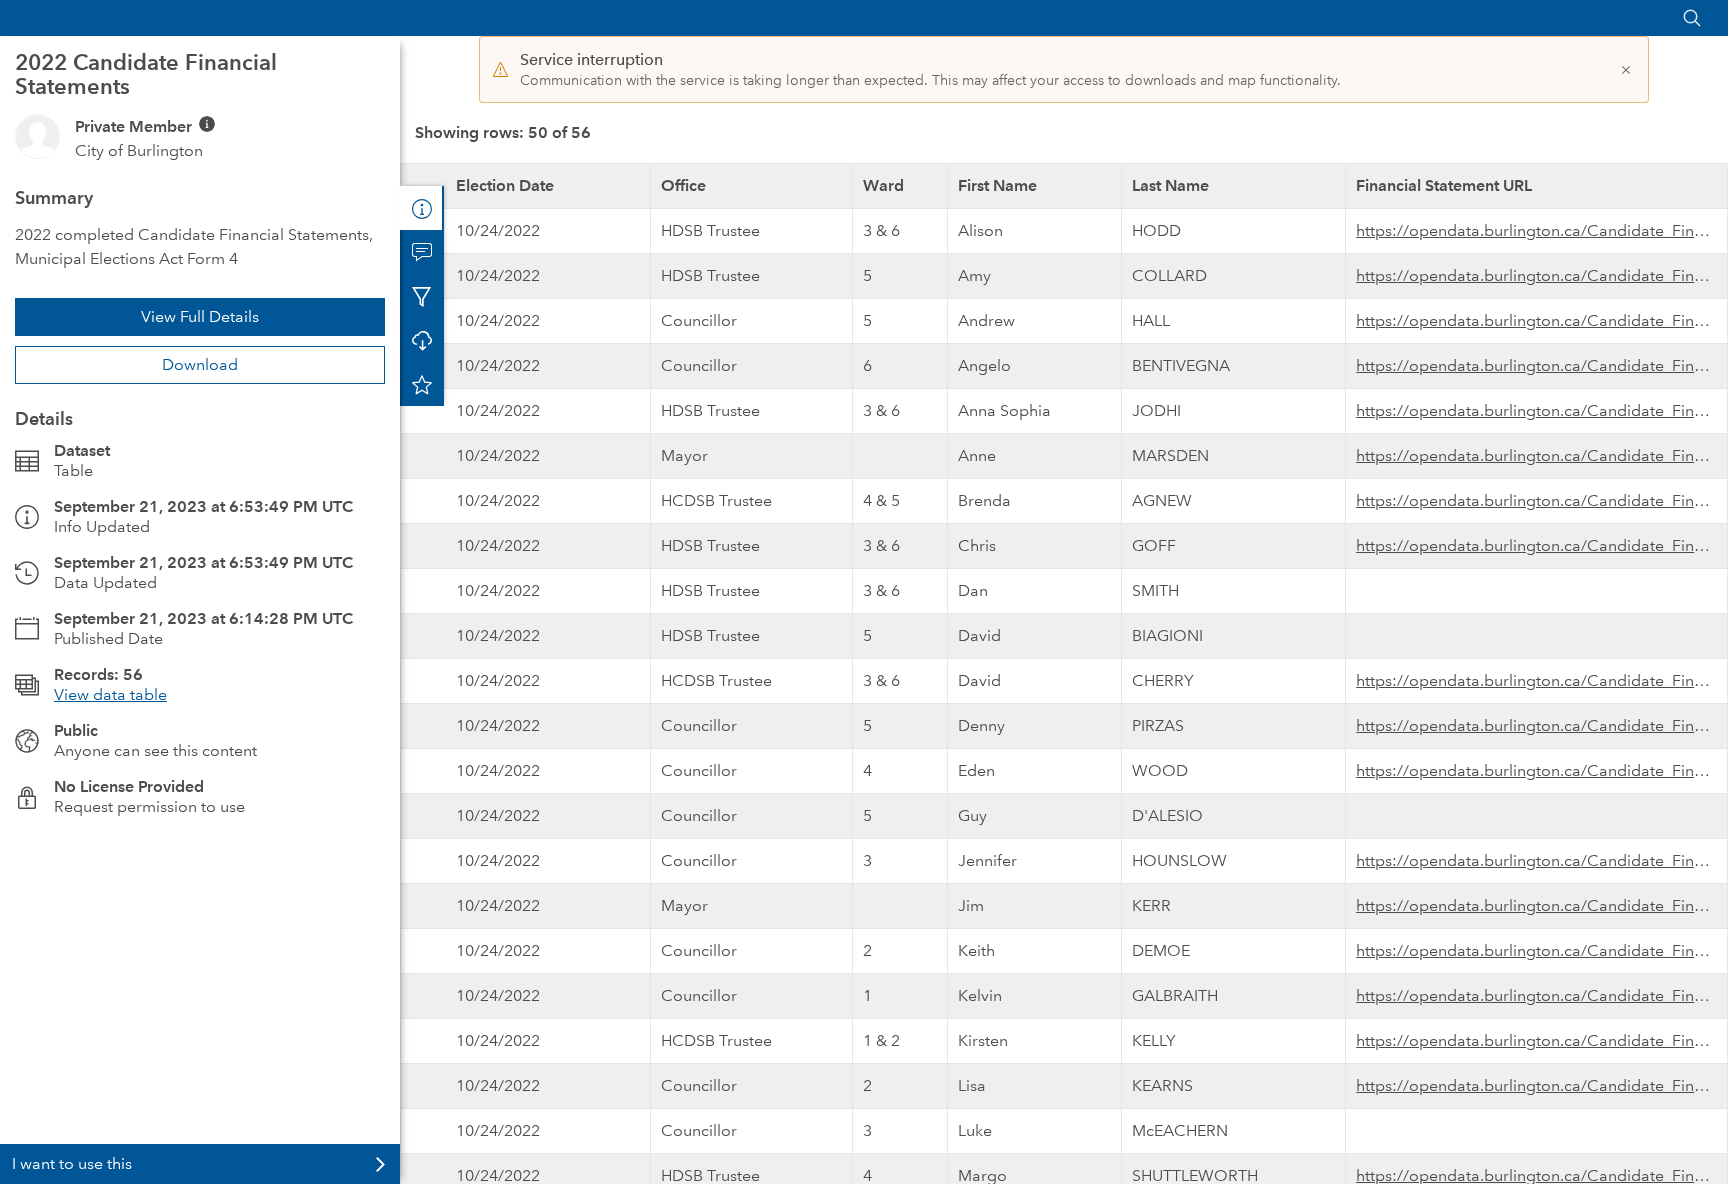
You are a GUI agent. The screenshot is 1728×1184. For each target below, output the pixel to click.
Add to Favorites (422, 384)
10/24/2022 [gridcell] (498, 230)
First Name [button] (997, 185)
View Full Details (200, 316)
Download (200, 364)
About (422, 208)
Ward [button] (883, 185)
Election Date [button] (505, 185)
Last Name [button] (1170, 185)
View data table (110, 694)
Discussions (422, 252)
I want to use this (72, 1163)
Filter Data (422, 296)
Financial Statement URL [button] (1444, 185)
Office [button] (683, 185)
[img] (207, 124)
